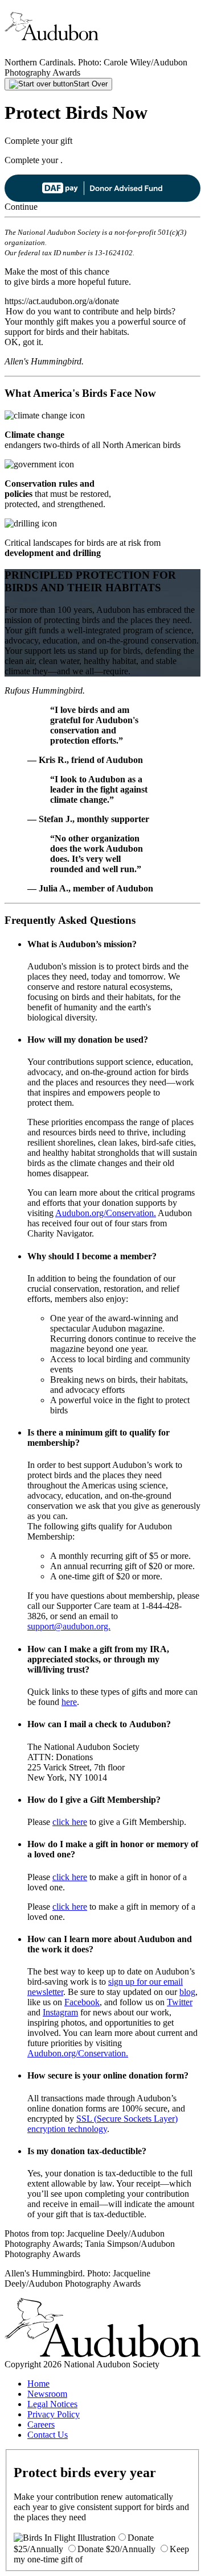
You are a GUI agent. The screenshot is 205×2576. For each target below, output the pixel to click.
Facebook (82, 2002)
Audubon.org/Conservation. (106, 1213)
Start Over (91, 84)
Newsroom (47, 2394)
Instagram (60, 2012)
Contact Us (48, 2435)
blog (187, 1992)
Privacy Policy (54, 2414)
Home (38, 2384)
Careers (41, 2424)
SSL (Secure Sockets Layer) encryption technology (102, 2124)
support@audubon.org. (69, 1626)
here (69, 1702)
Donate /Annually (116, 2549)
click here (70, 1822)
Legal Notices (52, 2404)
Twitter (180, 2002)
